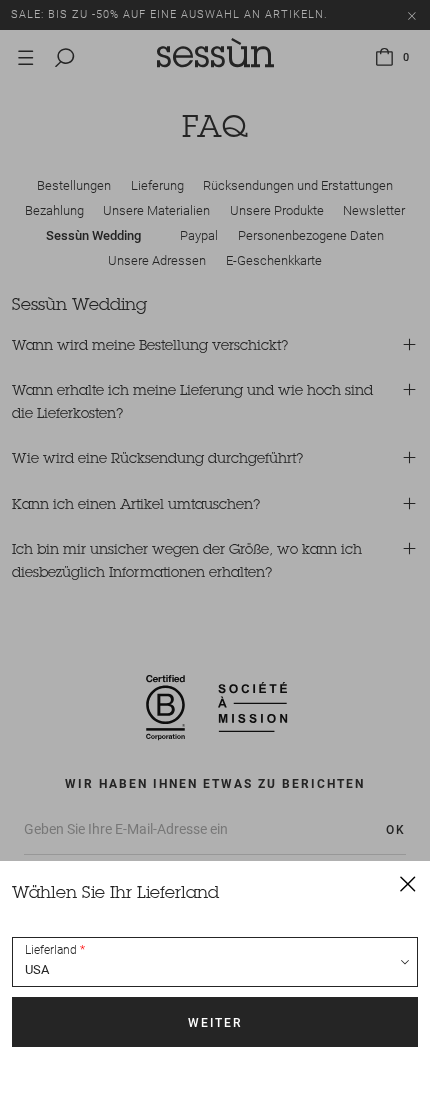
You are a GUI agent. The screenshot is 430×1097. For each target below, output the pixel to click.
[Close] (408, 883)
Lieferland (51, 950)
